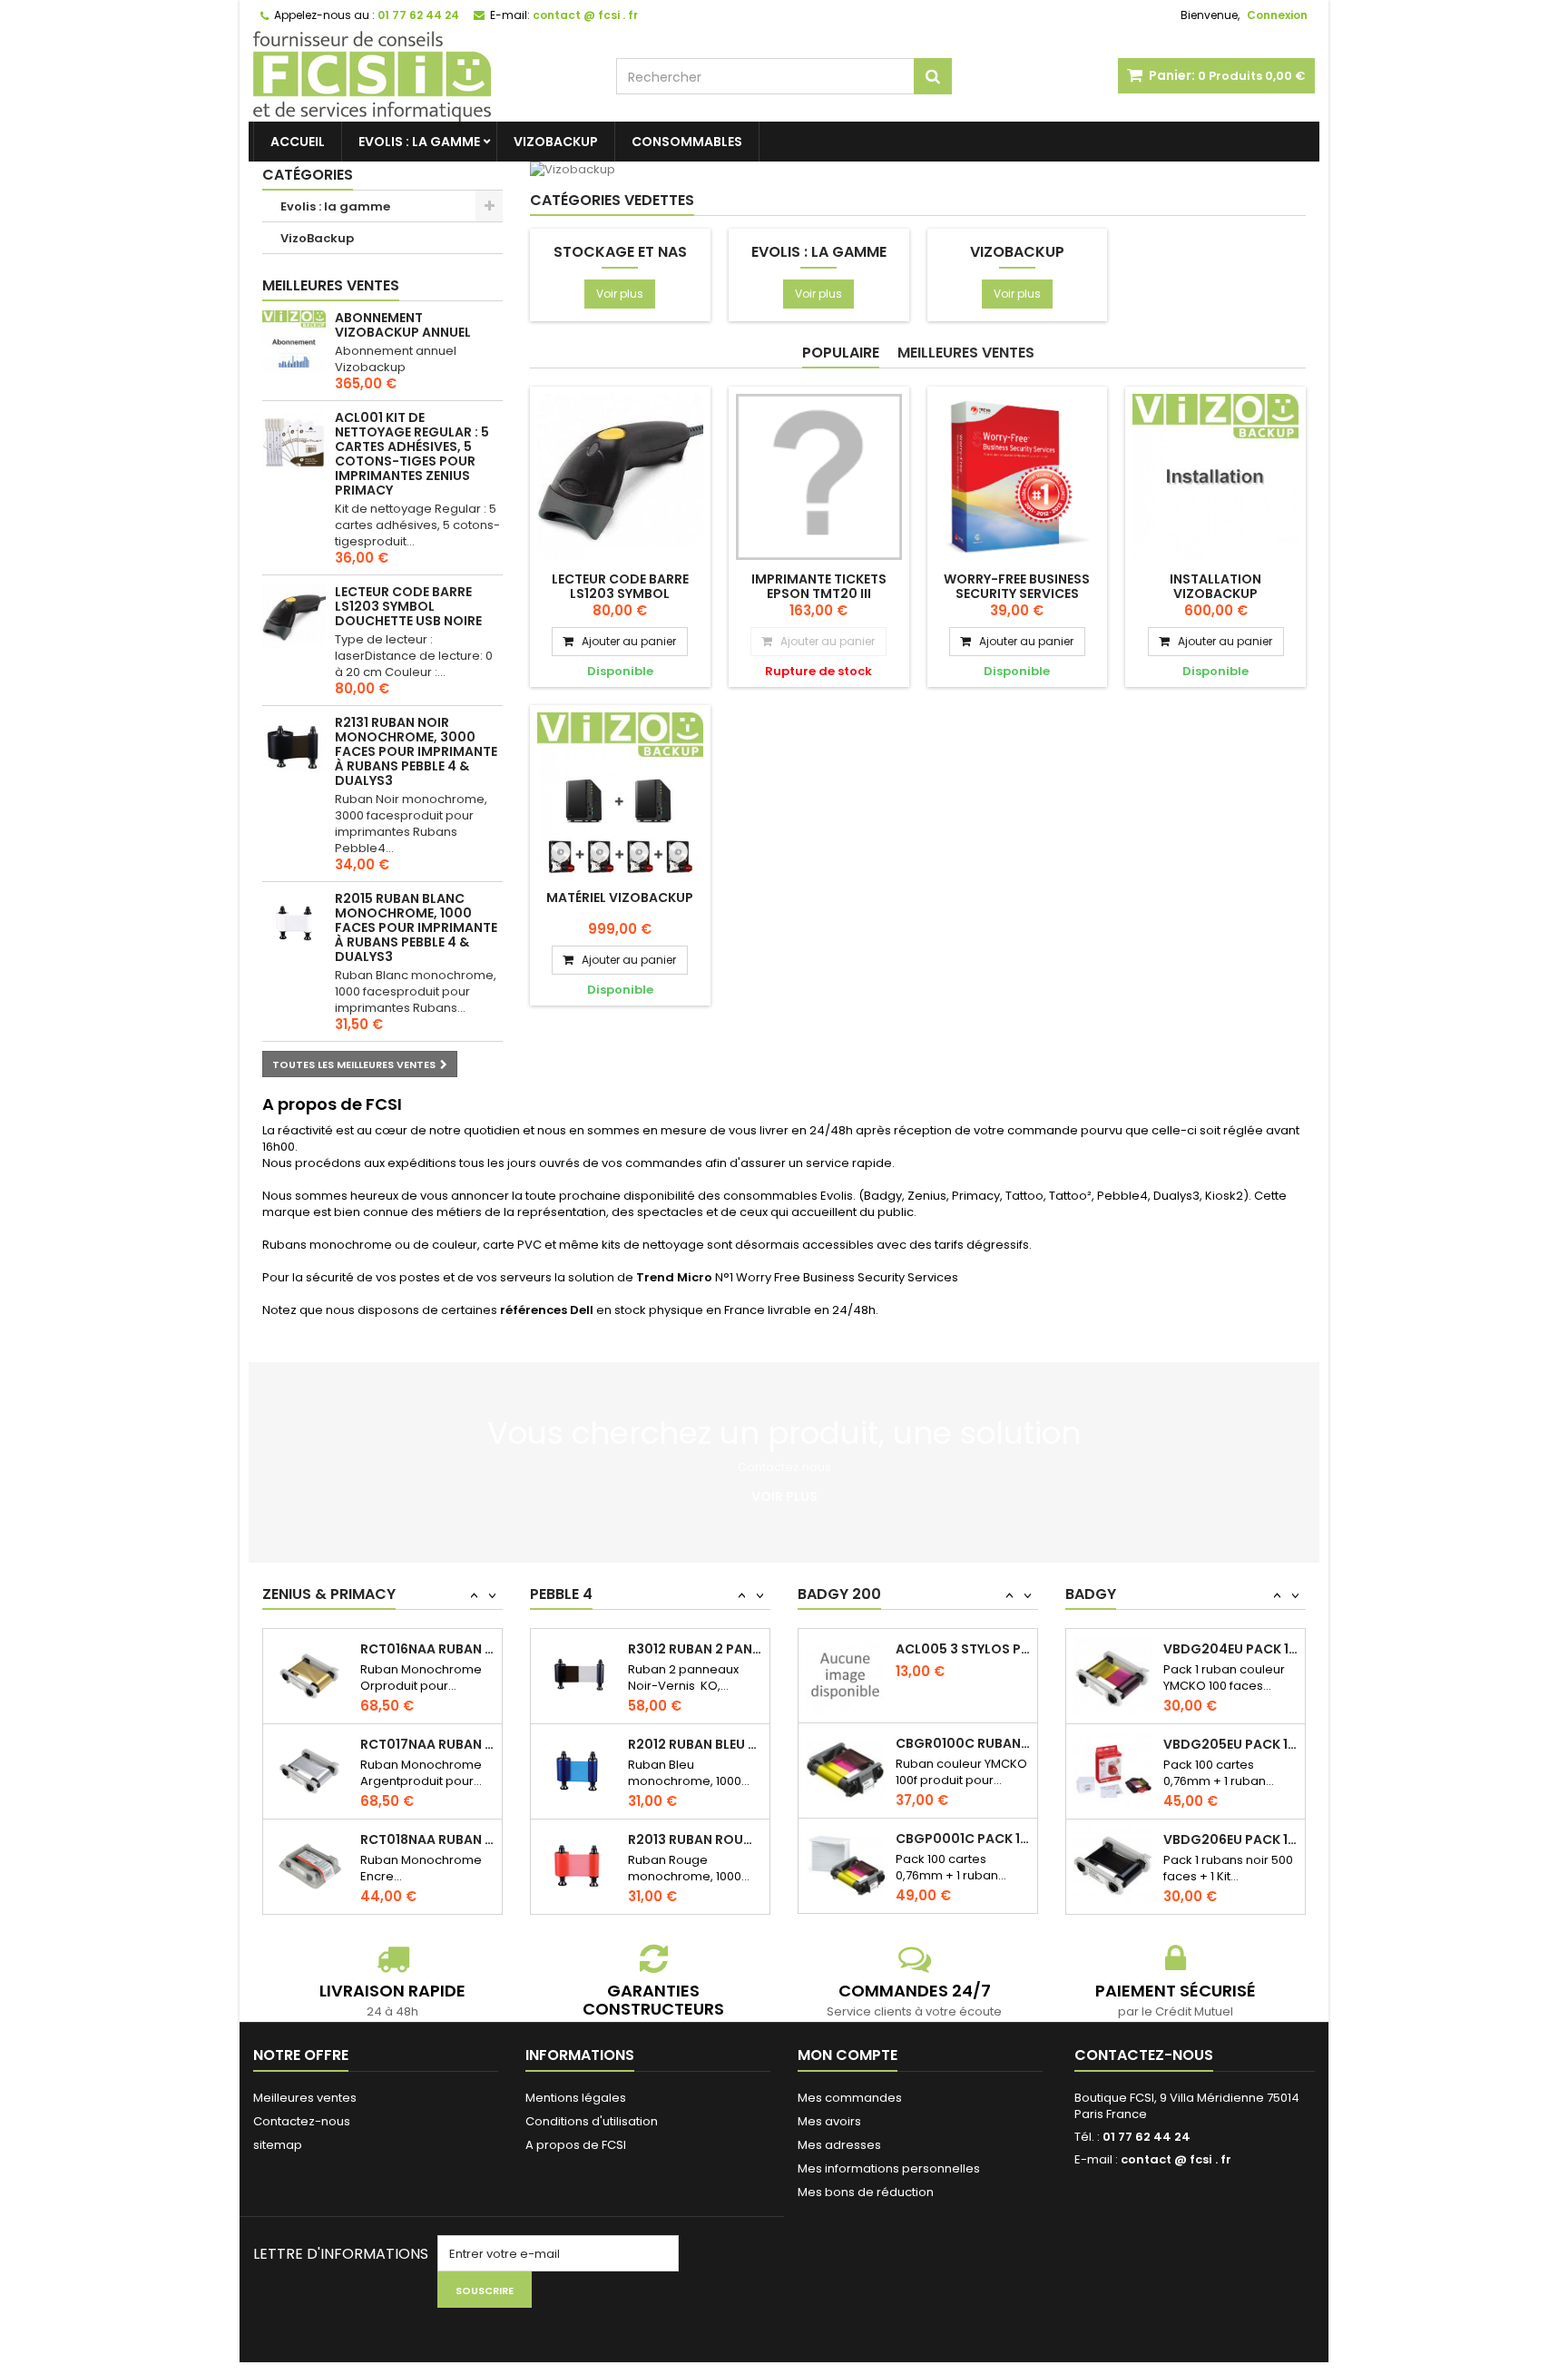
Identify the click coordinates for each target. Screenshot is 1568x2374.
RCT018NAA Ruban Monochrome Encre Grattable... (427, 1649)
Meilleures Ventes (966, 353)
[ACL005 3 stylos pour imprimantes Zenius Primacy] (845, 1904)
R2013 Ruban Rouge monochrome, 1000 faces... (695, 1686)
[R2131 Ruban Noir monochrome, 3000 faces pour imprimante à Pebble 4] (294, 747)
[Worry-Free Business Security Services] (1018, 477)
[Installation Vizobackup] (1215, 477)
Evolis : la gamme (419, 142)
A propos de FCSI (576, 2145)
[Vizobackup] (784, 170)
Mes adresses (839, 2145)
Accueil (298, 142)
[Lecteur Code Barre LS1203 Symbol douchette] (294, 616)
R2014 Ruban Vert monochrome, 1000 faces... (695, 1781)
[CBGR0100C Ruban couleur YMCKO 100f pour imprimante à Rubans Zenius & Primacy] (845, 1714)
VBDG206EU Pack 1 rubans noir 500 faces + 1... (1230, 1729)
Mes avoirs (829, 2121)
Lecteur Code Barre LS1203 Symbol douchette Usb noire (408, 606)
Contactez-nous (302, 2121)
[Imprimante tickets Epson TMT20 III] (819, 477)
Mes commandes (850, 2098)
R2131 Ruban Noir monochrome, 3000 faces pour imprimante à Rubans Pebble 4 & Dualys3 (416, 751)
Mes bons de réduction (866, 2192)
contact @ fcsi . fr (1176, 2159)
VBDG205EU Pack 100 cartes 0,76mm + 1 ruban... (1230, 1633)
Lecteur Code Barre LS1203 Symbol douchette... (620, 593)
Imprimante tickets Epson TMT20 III (819, 586)
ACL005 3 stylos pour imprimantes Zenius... (963, 1878)
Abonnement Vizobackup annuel (403, 325)
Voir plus (620, 294)
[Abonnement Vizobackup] (294, 342)
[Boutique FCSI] (421, 76)
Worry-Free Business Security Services (1017, 586)
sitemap (278, 2145)
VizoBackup (556, 142)
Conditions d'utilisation (592, 2121)
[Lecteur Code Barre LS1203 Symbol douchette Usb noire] (620, 477)
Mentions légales (576, 2098)
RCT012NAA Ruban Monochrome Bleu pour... (427, 1839)
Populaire (841, 353)
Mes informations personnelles (889, 2168)
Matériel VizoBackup (620, 898)
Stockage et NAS (620, 252)
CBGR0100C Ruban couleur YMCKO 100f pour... (963, 1687)
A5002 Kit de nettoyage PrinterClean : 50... (695, 1877)
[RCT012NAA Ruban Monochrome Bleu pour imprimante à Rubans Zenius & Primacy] (310, 1866)
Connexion (1277, 15)
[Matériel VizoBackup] (620, 795)
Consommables (687, 142)
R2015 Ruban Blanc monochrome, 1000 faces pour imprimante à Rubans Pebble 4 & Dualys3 (416, 927)
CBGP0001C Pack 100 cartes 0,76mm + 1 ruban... (963, 1782)
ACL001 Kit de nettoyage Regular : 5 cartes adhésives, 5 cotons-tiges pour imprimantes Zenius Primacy (412, 454)
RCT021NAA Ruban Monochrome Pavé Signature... (427, 1744)
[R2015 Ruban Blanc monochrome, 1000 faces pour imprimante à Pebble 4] (294, 923)
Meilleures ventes (331, 285)
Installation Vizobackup (1215, 586)
